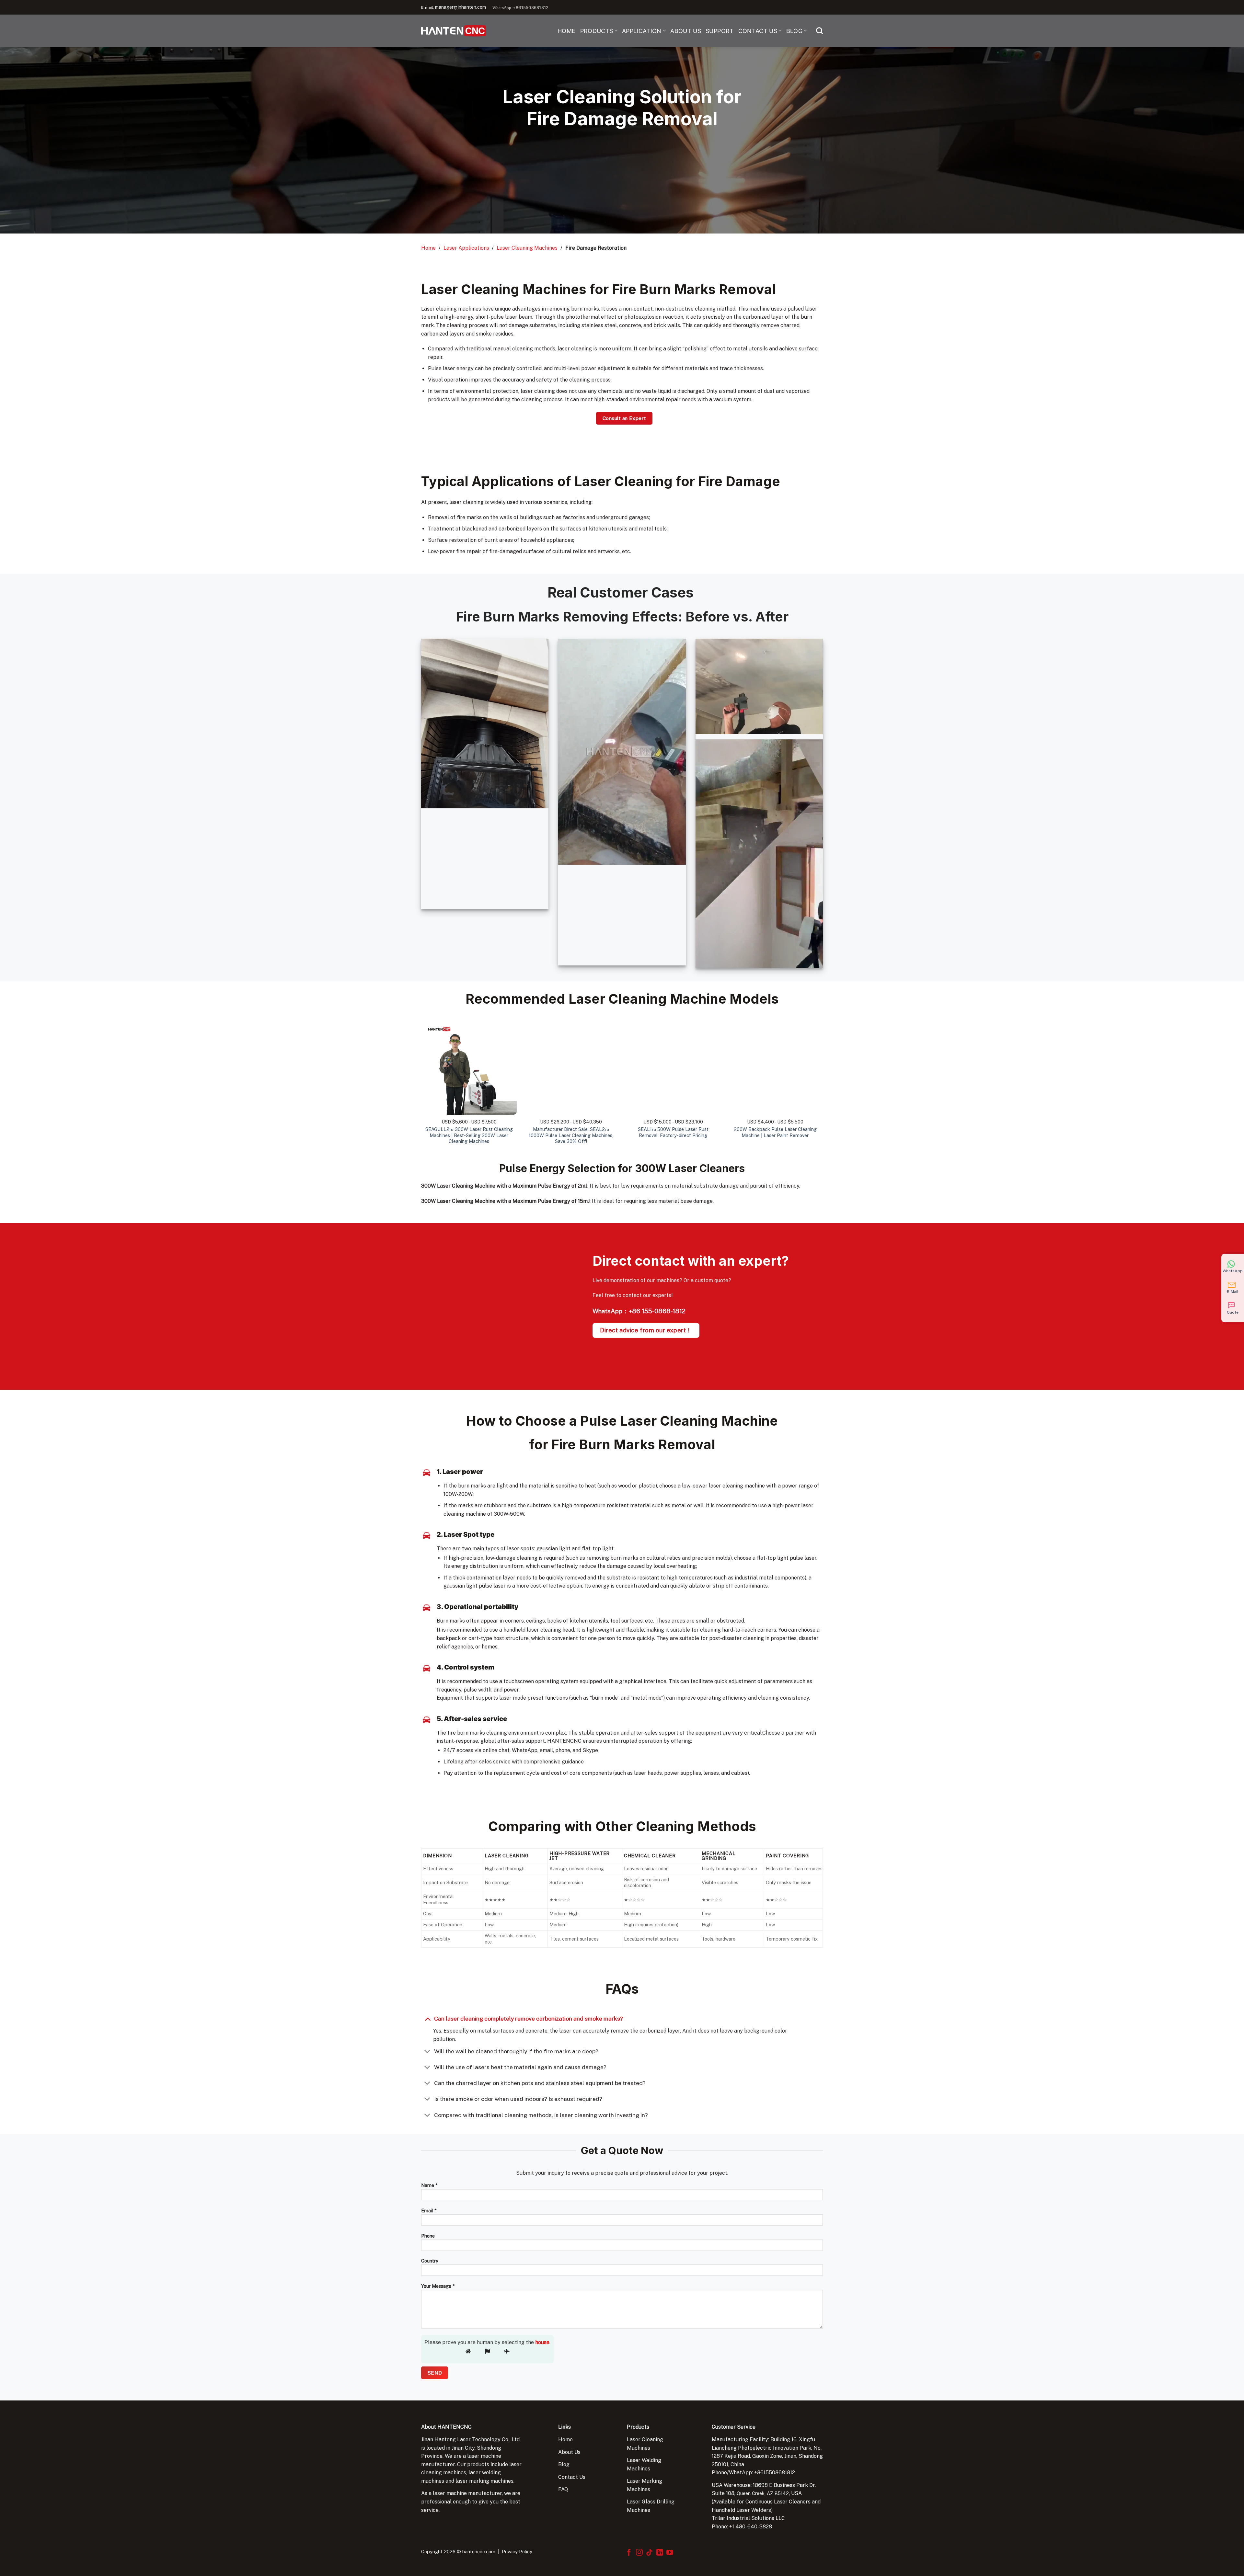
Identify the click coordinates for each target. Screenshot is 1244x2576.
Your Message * (438, 2286)
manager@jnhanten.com (461, 7)
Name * (429, 2185)
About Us (569, 2452)
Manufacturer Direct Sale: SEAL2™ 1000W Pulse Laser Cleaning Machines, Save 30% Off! (571, 1135)
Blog (564, 2464)
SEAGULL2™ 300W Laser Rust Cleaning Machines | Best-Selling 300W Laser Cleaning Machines (469, 1135)
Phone (428, 2236)
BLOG (794, 31)
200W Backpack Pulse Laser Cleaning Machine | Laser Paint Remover (775, 1132)
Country (430, 2261)
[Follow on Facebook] (629, 2553)
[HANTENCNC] (454, 31)
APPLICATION (642, 31)
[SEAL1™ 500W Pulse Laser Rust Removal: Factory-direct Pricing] (673, 1067)
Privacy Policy (517, 2552)
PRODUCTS (597, 31)
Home (428, 248)
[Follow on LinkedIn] (660, 2553)
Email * (429, 2211)
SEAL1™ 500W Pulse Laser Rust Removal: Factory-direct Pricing (673, 1132)
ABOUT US (686, 31)
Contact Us (572, 2477)
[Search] (819, 31)
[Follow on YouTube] (670, 2553)
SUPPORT (720, 31)
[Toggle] (427, 2018)
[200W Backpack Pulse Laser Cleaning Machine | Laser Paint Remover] (775, 1067)
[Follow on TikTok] (649, 2553)
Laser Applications (466, 248)
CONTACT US (758, 31)
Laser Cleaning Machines (527, 248)
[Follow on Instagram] (639, 2553)
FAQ (563, 2489)
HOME (566, 31)
